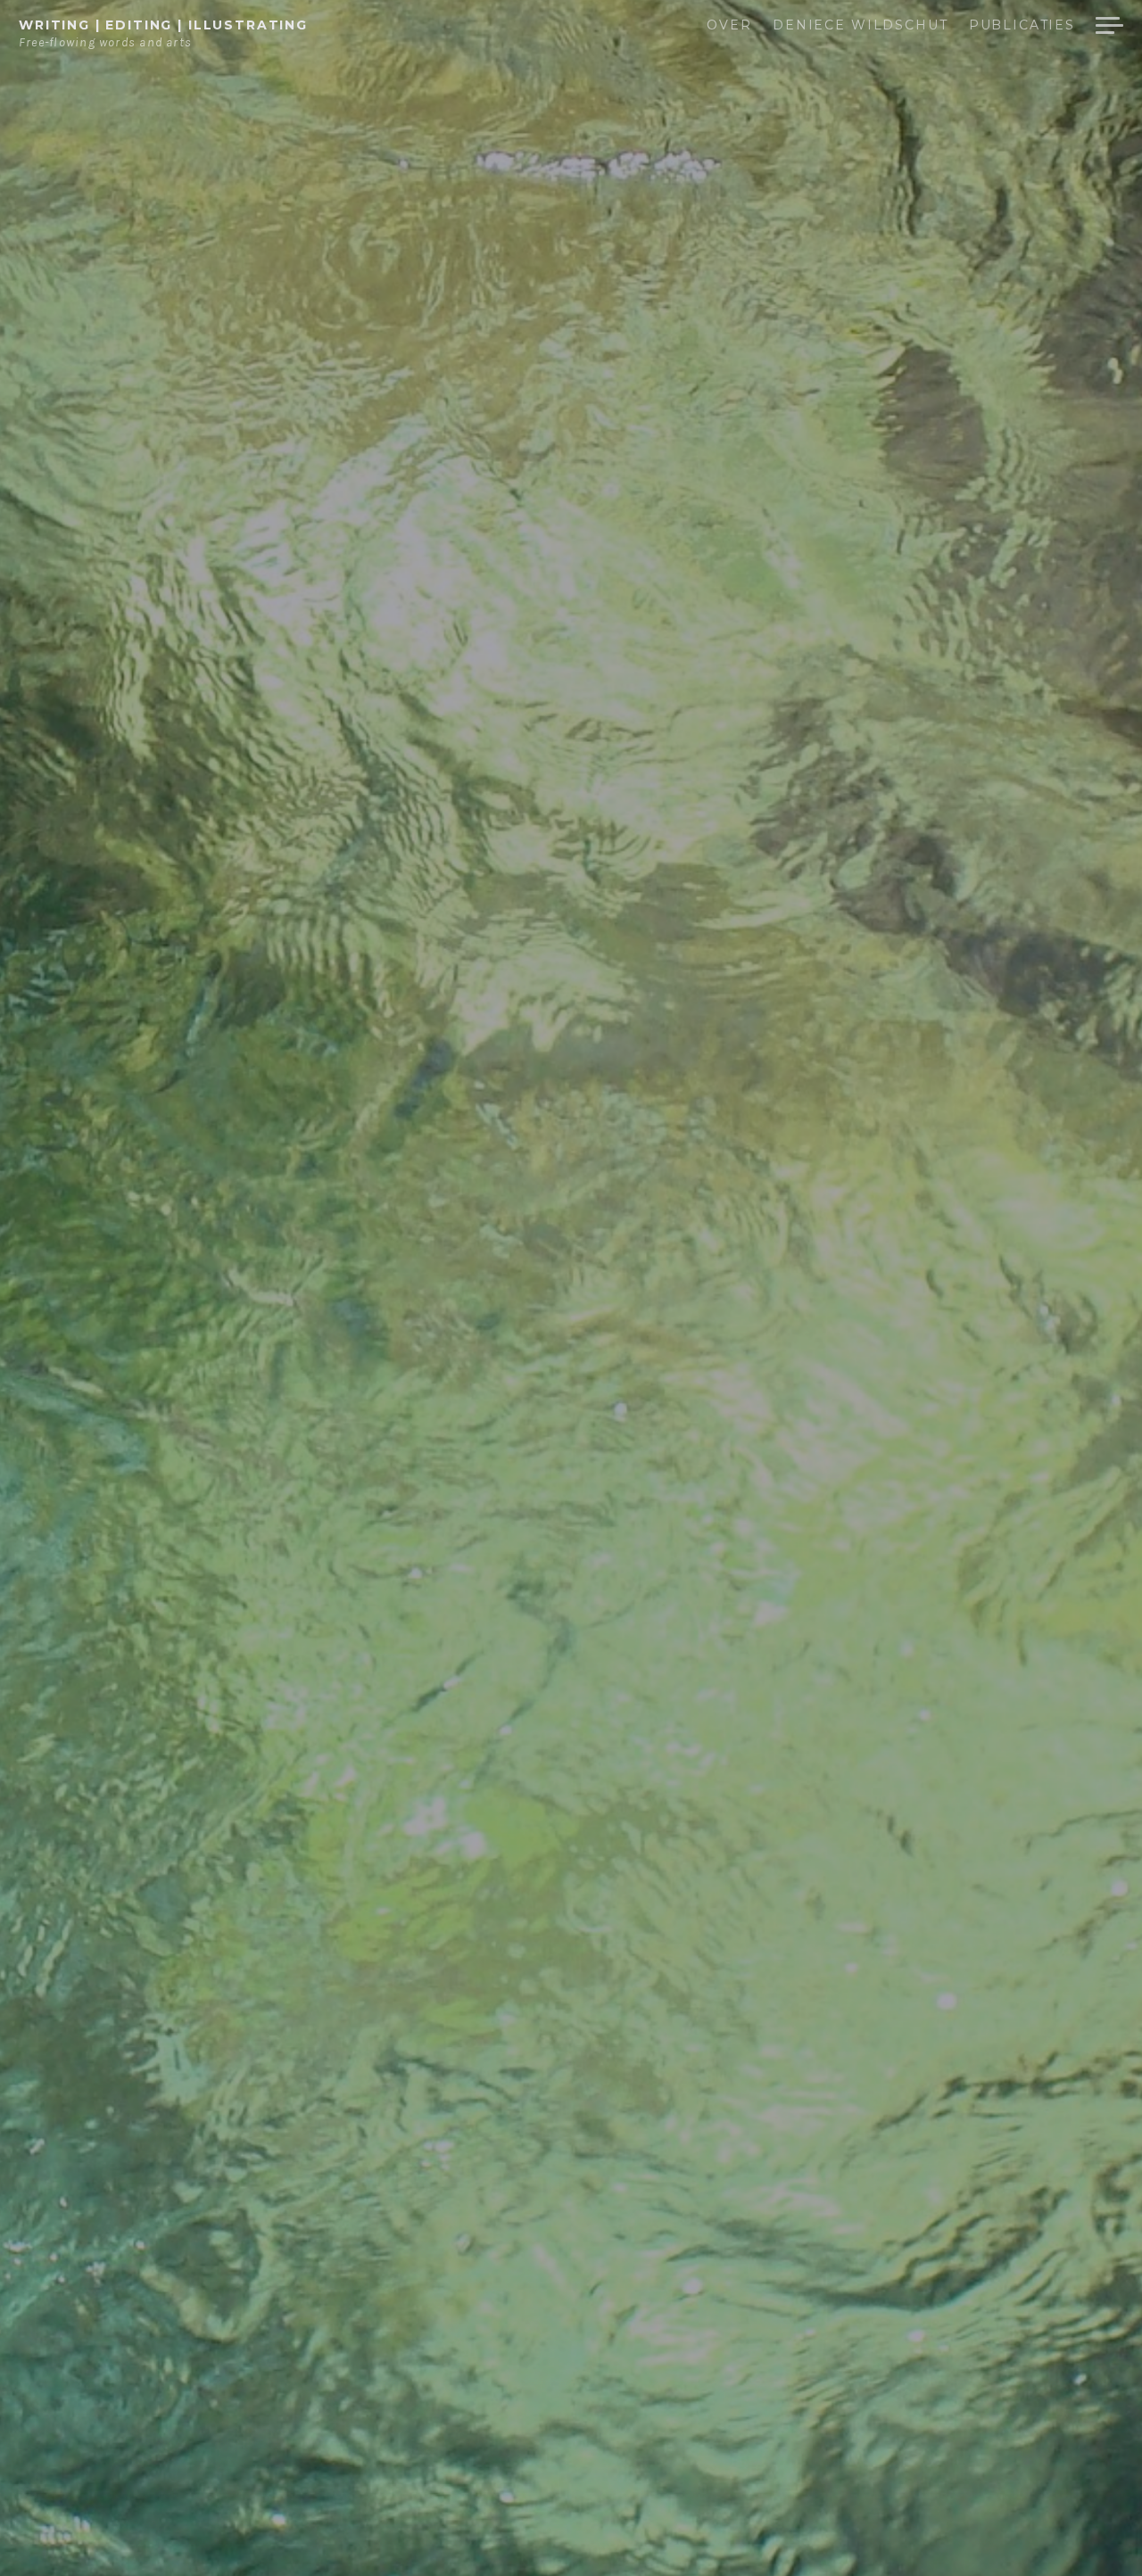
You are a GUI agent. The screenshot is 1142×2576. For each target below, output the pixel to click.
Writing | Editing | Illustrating (163, 25)
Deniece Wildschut (860, 26)
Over (729, 26)
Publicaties (1022, 26)
